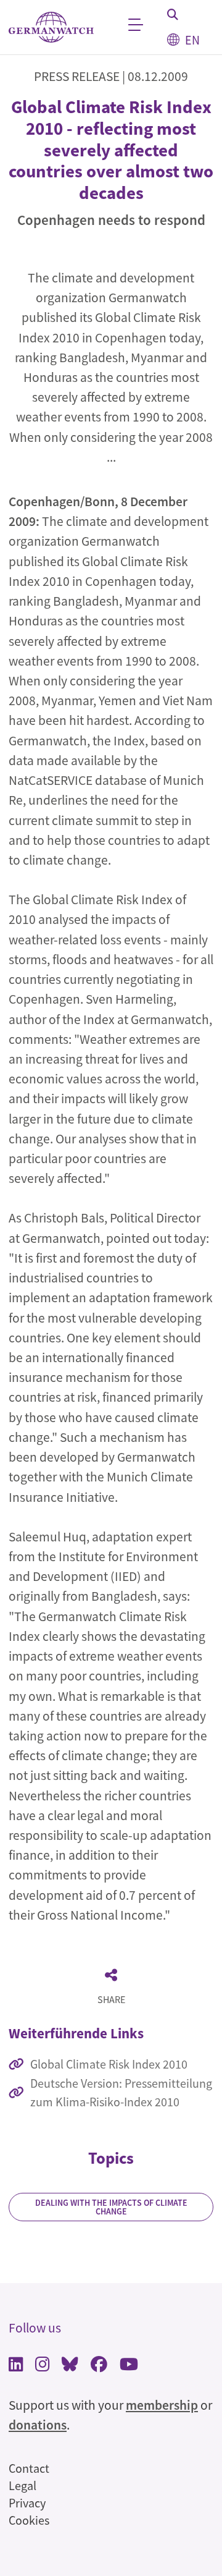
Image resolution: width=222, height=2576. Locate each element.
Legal (23, 2485)
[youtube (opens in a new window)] (129, 2366)
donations (38, 2425)
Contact (29, 2468)
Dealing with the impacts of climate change (111, 2207)
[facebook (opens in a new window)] (99, 2366)
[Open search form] (173, 14)
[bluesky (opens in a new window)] (70, 2366)
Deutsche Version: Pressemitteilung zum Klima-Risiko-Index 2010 (121, 2092)
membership (162, 2405)
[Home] (51, 28)
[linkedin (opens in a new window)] (16, 2366)
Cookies (29, 2520)
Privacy (27, 2503)
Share (111, 1999)
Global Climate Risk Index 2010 (109, 2064)
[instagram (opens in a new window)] (42, 2366)
